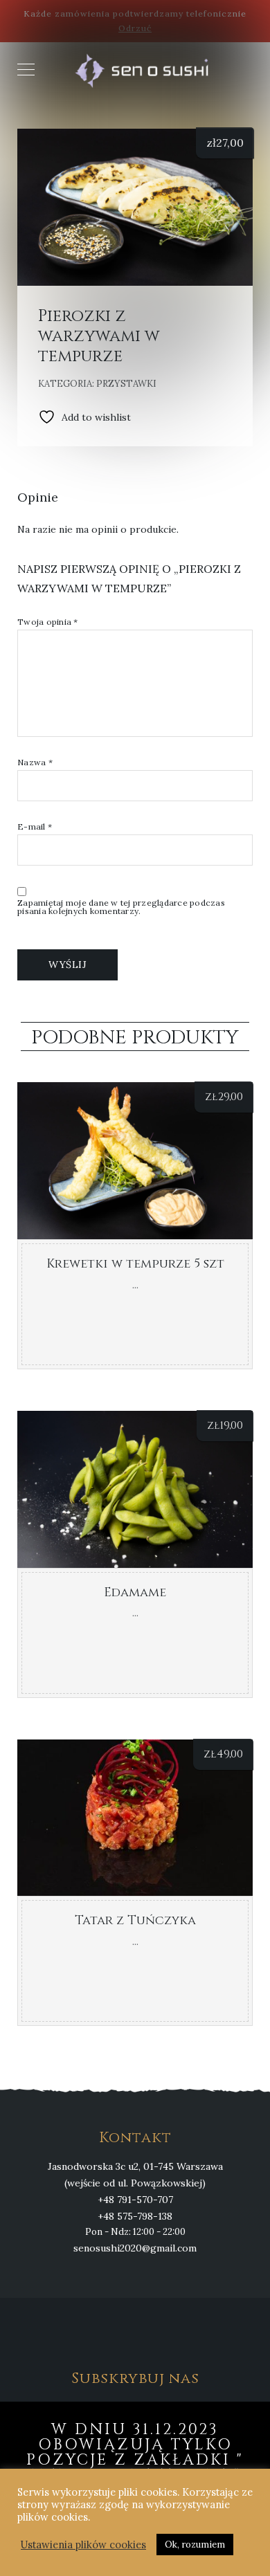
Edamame (135, 1592)
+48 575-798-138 (135, 2216)
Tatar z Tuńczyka (135, 1920)
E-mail (35, 827)
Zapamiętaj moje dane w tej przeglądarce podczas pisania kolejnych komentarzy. (121, 907)
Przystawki (126, 384)
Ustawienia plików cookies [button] (83, 2545)
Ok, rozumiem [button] (195, 2545)
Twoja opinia (48, 622)
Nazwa (35, 762)
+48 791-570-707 (135, 2200)
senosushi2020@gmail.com (135, 2248)
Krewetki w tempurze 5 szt (135, 1264)
